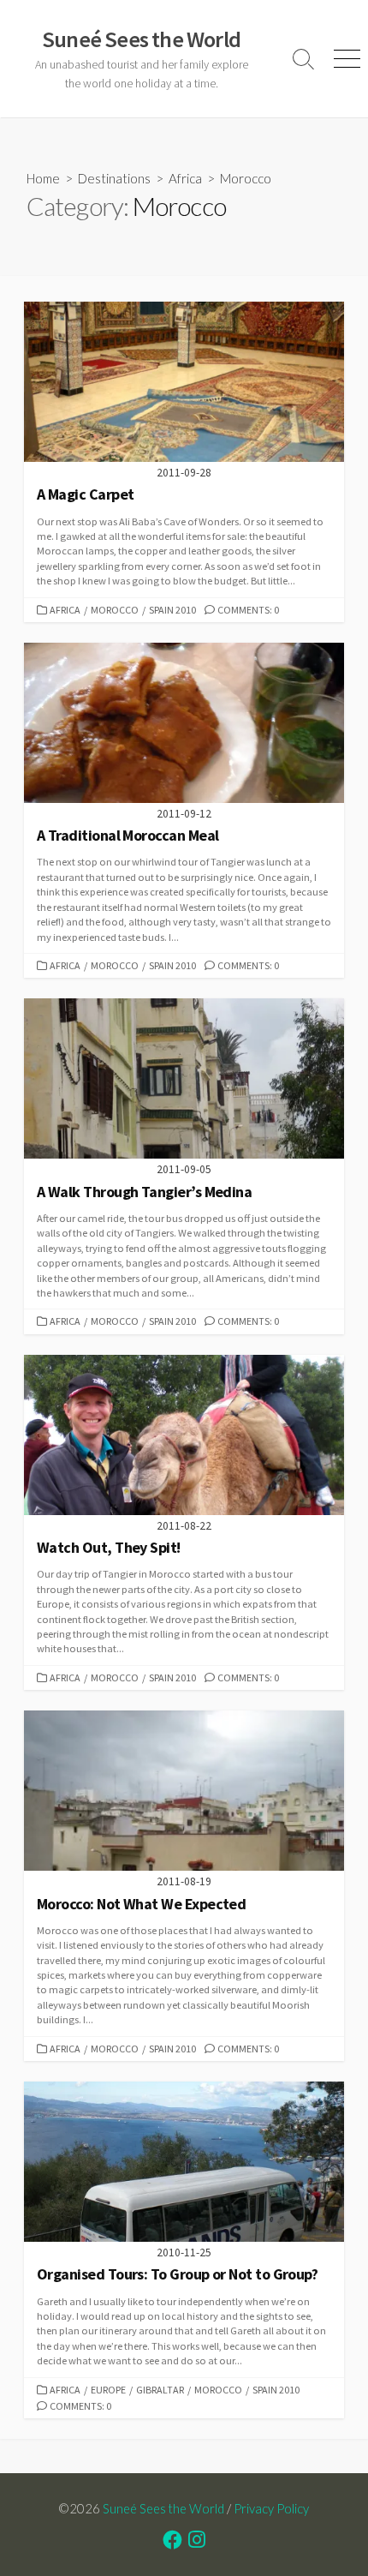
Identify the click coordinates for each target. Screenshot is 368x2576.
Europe (108, 2390)
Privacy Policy (271, 2508)
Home (43, 178)
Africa (185, 178)
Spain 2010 (172, 610)
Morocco (115, 610)
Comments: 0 (248, 610)
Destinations (114, 178)
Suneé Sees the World (163, 2508)
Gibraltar (160, 2390)
